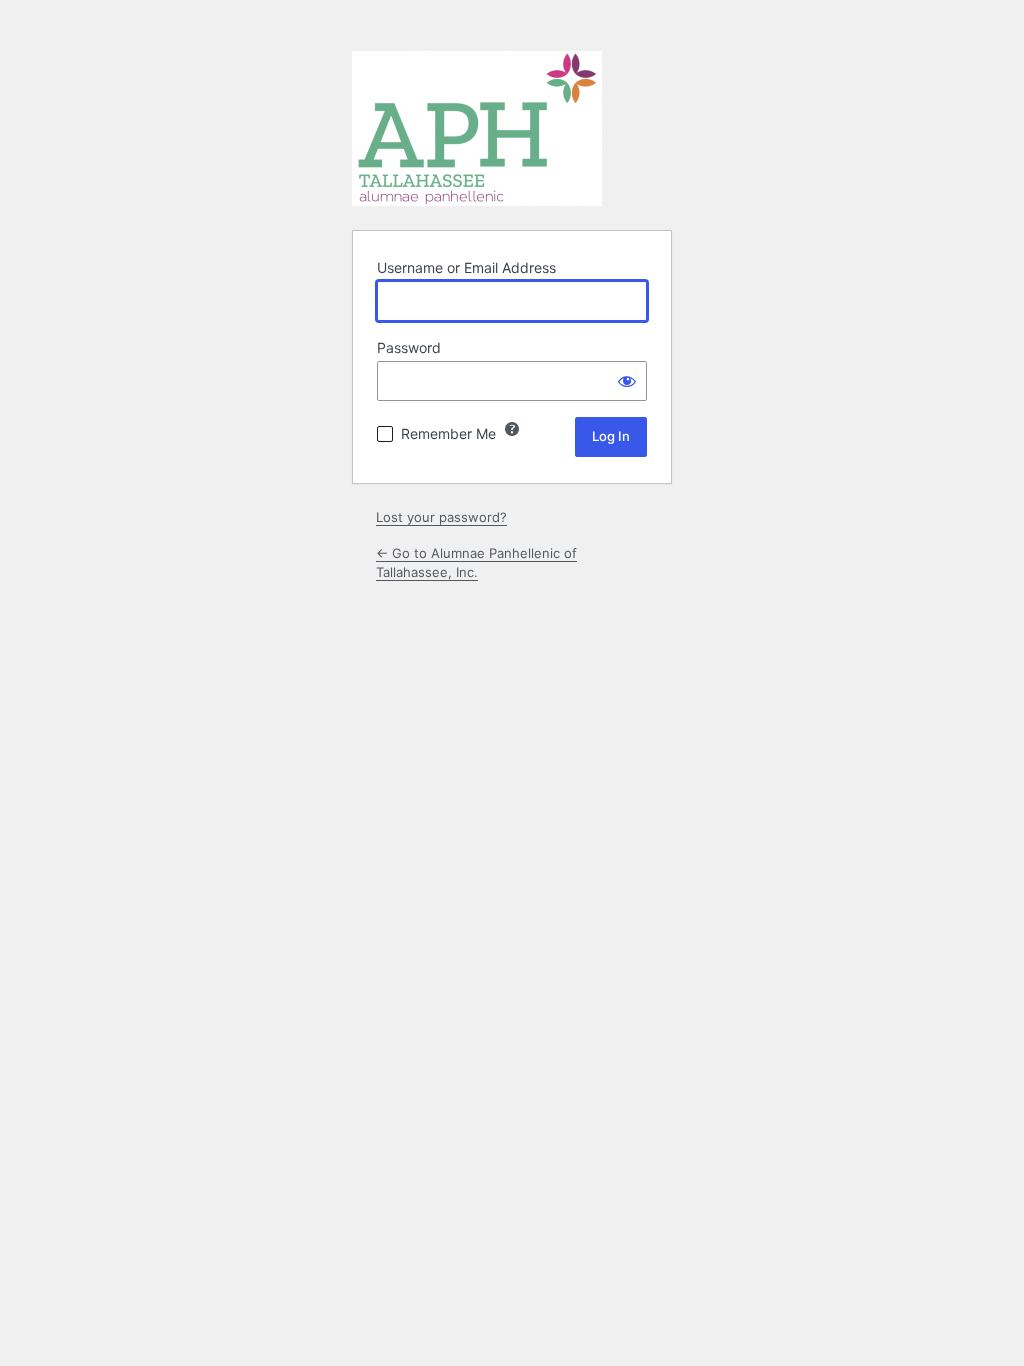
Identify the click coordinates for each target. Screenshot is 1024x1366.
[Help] (512, 429)
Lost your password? (441, 517)
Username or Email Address (466, 267)
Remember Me (448, 433)
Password (409, 347)
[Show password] (627, 381)
